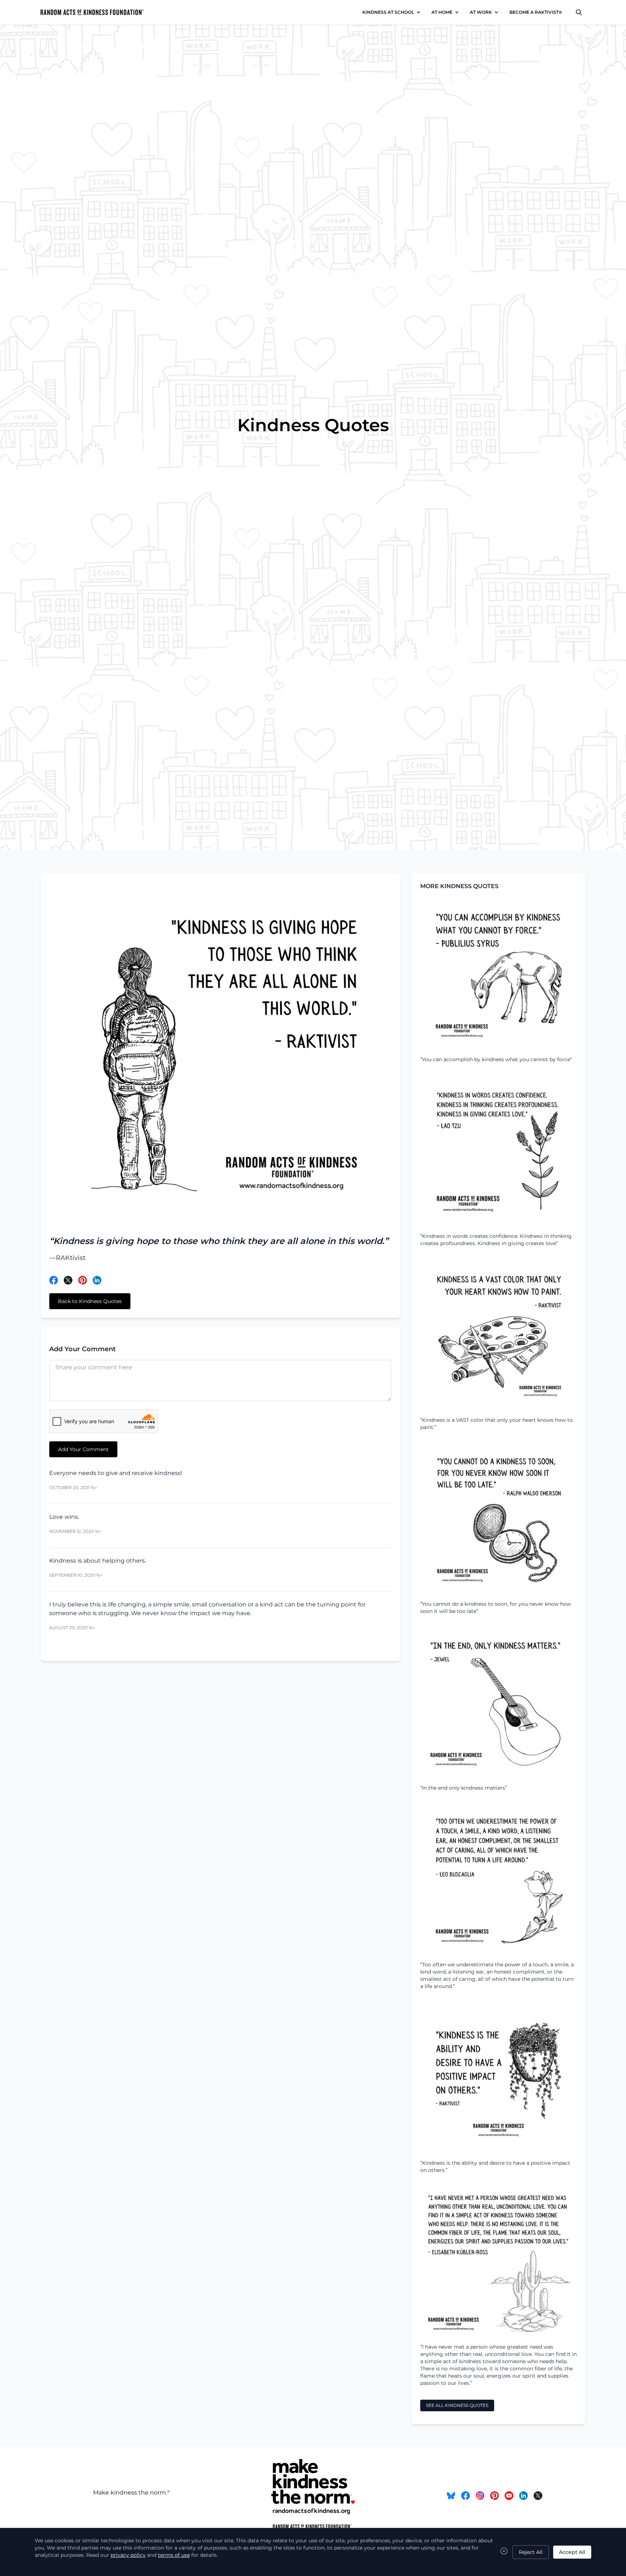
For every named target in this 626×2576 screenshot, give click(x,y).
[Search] (579, 12)
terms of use (174, 2555)
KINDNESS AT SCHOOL (388, 12)
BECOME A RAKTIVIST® (536, 12)
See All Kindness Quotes (457, 2405)
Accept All (572, 2552)
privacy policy (128, 2555)
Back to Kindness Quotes (90, 1301)
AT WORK (481, 12)
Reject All (531, 2552)
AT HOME (442, 12)
